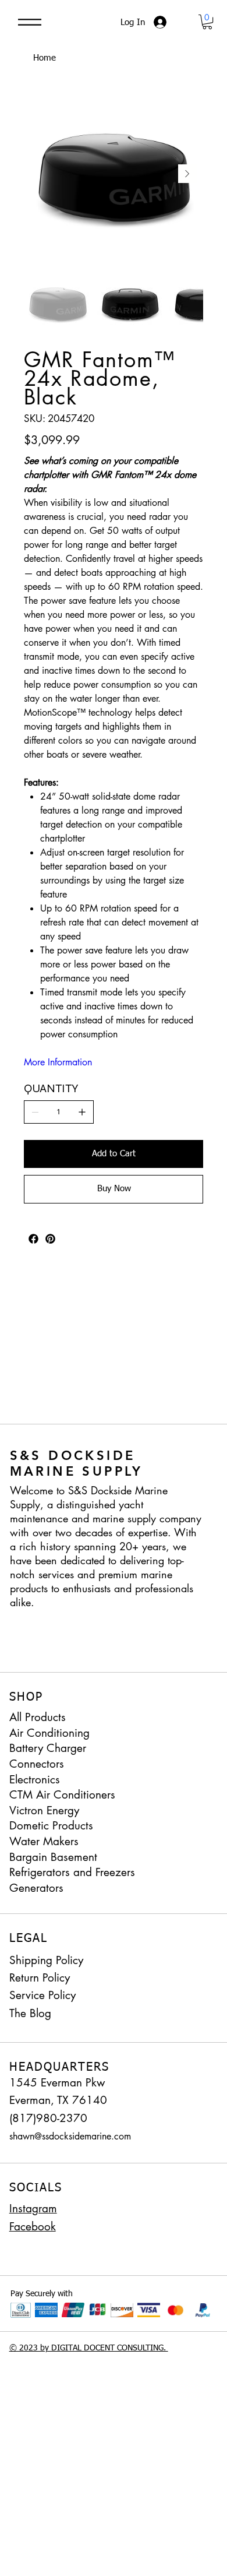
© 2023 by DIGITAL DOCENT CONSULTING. (89, 2348)
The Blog (30, 2013)
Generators (36, 1888)
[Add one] (82, 1112)
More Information (58, 1062)
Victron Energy (44, 1810)
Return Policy (40, 1978)
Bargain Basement (53, 1857)
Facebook (33, 2227)
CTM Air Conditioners (62, 1795)
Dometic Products (51, 1826)
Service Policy (42, 1995)
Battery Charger (48, 1748)
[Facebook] (33, 1239)
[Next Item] (187, 174)
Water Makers (44, 1841)
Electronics (35, 1780)
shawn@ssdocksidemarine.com (70, 2136)
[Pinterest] (50, 1239)
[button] (207, 22)
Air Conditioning (49, 1733)
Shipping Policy (46, 1960)
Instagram (33, 2209)
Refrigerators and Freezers (72, 1872)
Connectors (37, 1764)
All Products (38, 1717)
